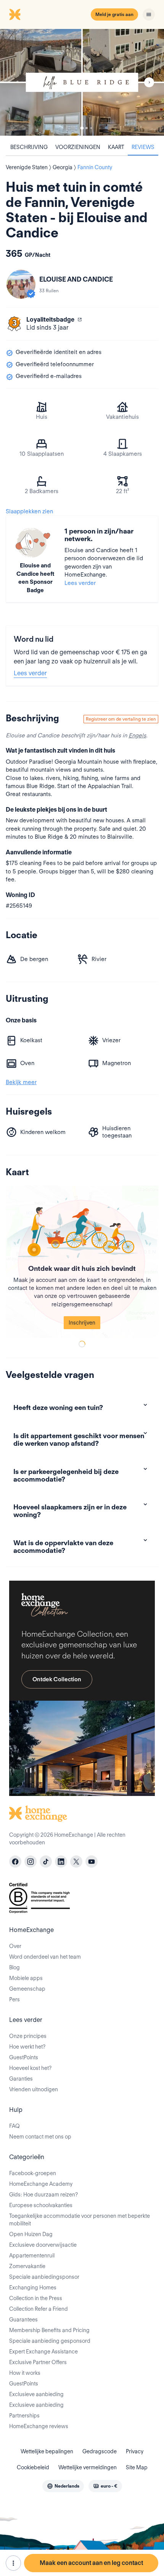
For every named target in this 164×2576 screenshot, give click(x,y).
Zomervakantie (27, 2266)
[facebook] (15, 1862)
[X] (76, 1862)
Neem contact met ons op (40, 2137)
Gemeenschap (27, 1989)
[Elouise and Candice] (21, 284)
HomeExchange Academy (41, 2184)
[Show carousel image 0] (82, 82)
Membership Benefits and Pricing (49, 2330)
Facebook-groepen (33, 2173)
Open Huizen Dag (31, 2234)
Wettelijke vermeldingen (88, 2467)
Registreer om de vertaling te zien (121, 719)
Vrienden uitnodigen (34, 2089)
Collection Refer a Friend (39, 2309)
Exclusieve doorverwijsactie (43, 2245)
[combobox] (63, 2486)
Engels (137, 735)
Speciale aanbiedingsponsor (44, 2277)
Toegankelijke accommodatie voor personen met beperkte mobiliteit (80, 2220)
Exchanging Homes (33, 2288)
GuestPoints (24, 2057)
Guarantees (23, 2320)
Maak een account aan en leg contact (91, 2563)
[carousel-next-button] (149, 82)
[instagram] (31, 1862)
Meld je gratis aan (114, 14)
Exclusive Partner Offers (38, 2362)
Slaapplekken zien (29, 511)
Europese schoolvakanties (41, 2205)
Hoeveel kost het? (30, 2068)
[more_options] (13, 2563)
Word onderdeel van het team (45, 1957)
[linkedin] (61, 1862)
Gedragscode (100, 2451)
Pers (14, 1999)
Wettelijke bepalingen (47, 2451)
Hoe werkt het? (27, 2047)
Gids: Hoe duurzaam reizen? (43, 2195)
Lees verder (80, 583)
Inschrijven (82, 1323)
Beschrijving (29, 147)
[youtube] (92, 1862)
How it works (25, 2373)
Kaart (116, 147)
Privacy (135, 2451)
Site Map (137, 2467)
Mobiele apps (26, 1978)
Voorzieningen (78, 147)
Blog (14, 1967)
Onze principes (28, 2036)
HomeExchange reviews (39, 2426)
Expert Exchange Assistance (43, 2352)
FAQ (14, 2126)
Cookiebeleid (33, 2467)
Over (15, 1946)
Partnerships (24, 2416)
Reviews (143, 147)
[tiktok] (46, 1862)
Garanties (21, 2079)
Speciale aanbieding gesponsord (50, 2341)
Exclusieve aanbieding (36, 2394)
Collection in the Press (36, 2298)
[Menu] (149, 14)
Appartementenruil (32, 2256)
